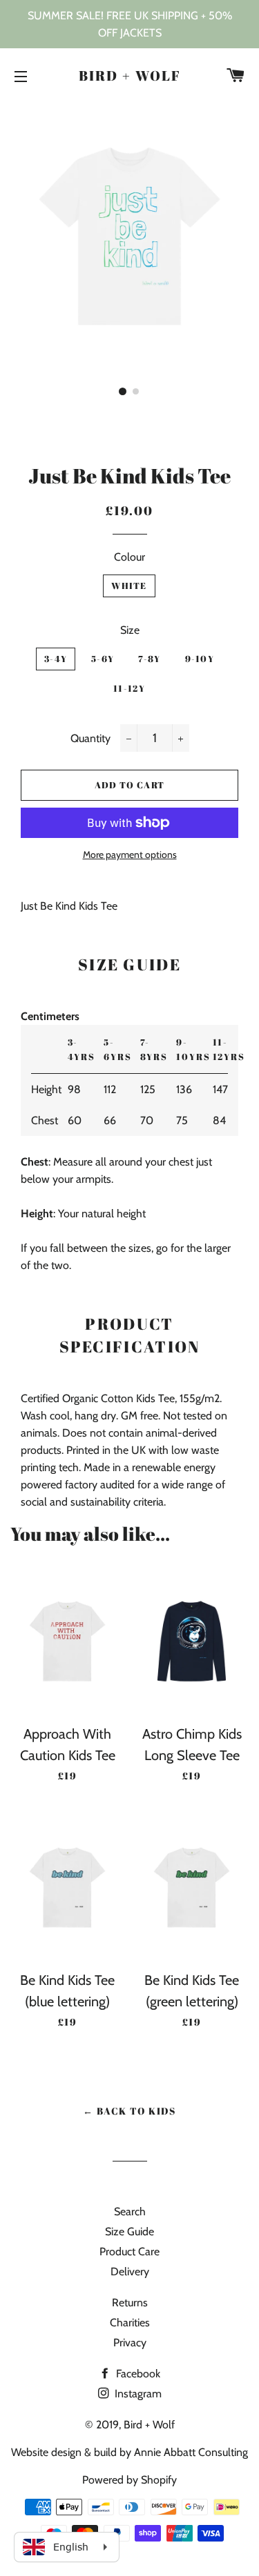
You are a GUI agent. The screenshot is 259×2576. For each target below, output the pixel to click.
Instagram (137, 2394)
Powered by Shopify (129, 2480)
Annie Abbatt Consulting (191, 2452)
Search (130, 2211)
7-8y (149, 659)
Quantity (90, 738)
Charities (130, 2323)
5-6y (103, 659)
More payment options (130, 855)
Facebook (137, 2374)
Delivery (130, 2272)
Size (130, 630)
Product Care (129, 2251)
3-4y (56, 659)
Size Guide (129, 2231)
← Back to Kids (129, 2111)
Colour (129, 557)
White (129, 586)
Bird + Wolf (130, 76)
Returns (130, 2303)
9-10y (200, 659)
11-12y (129, 688)
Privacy (130, 2343)
